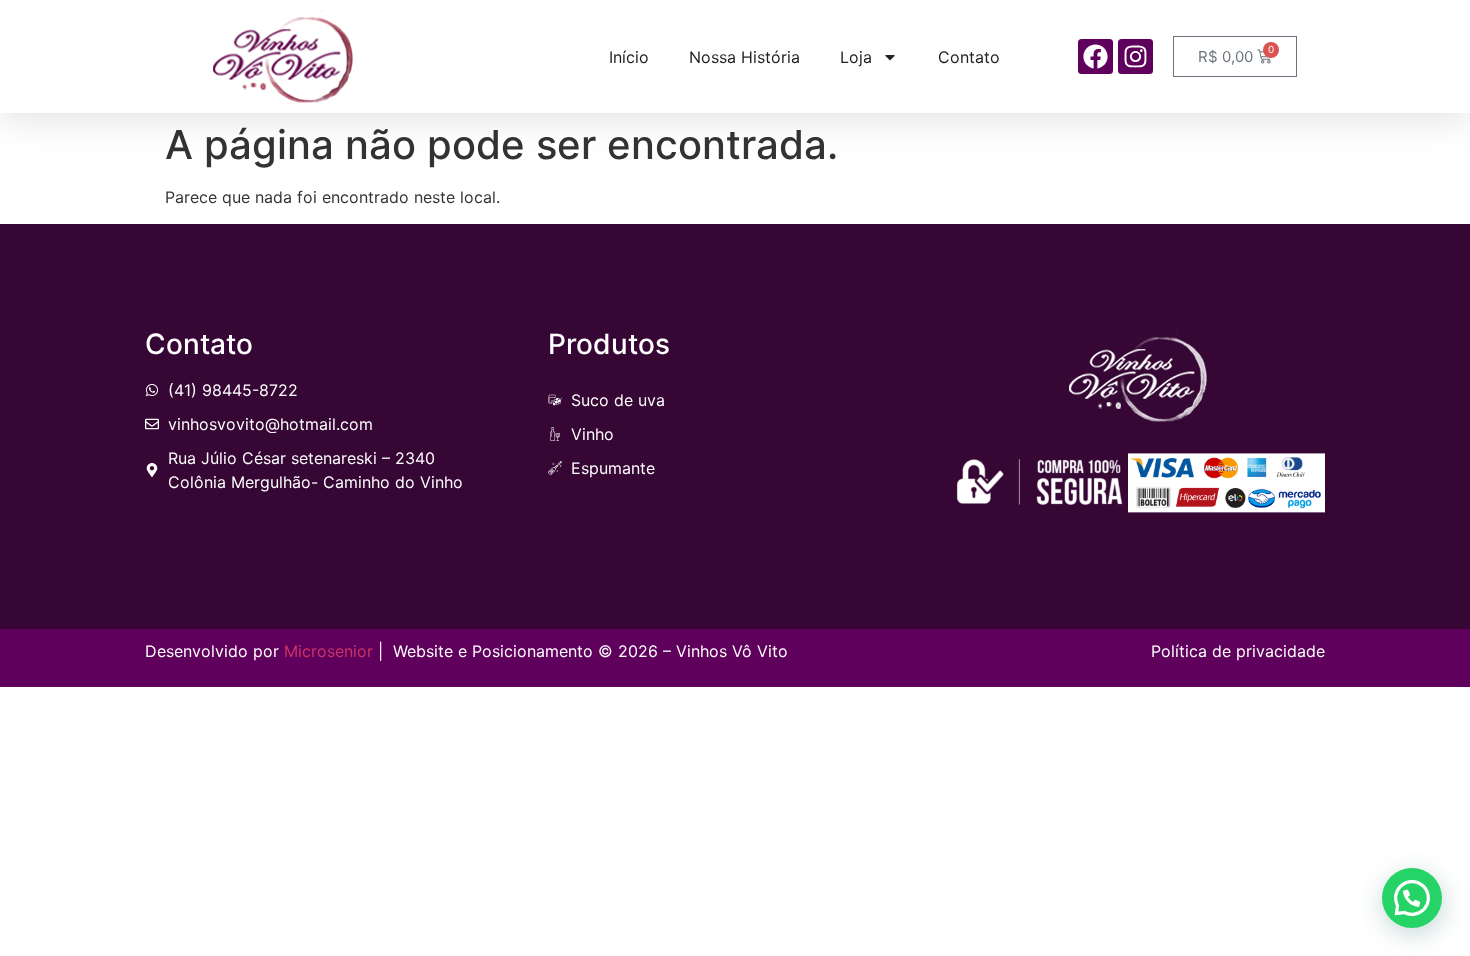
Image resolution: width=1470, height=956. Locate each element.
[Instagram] (1135, 56)
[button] (1412, 898)
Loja (856, 57)
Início (629, 57)
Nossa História (744, 57)
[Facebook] (1095, 56)
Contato (969, 57)
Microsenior (328, 651)
